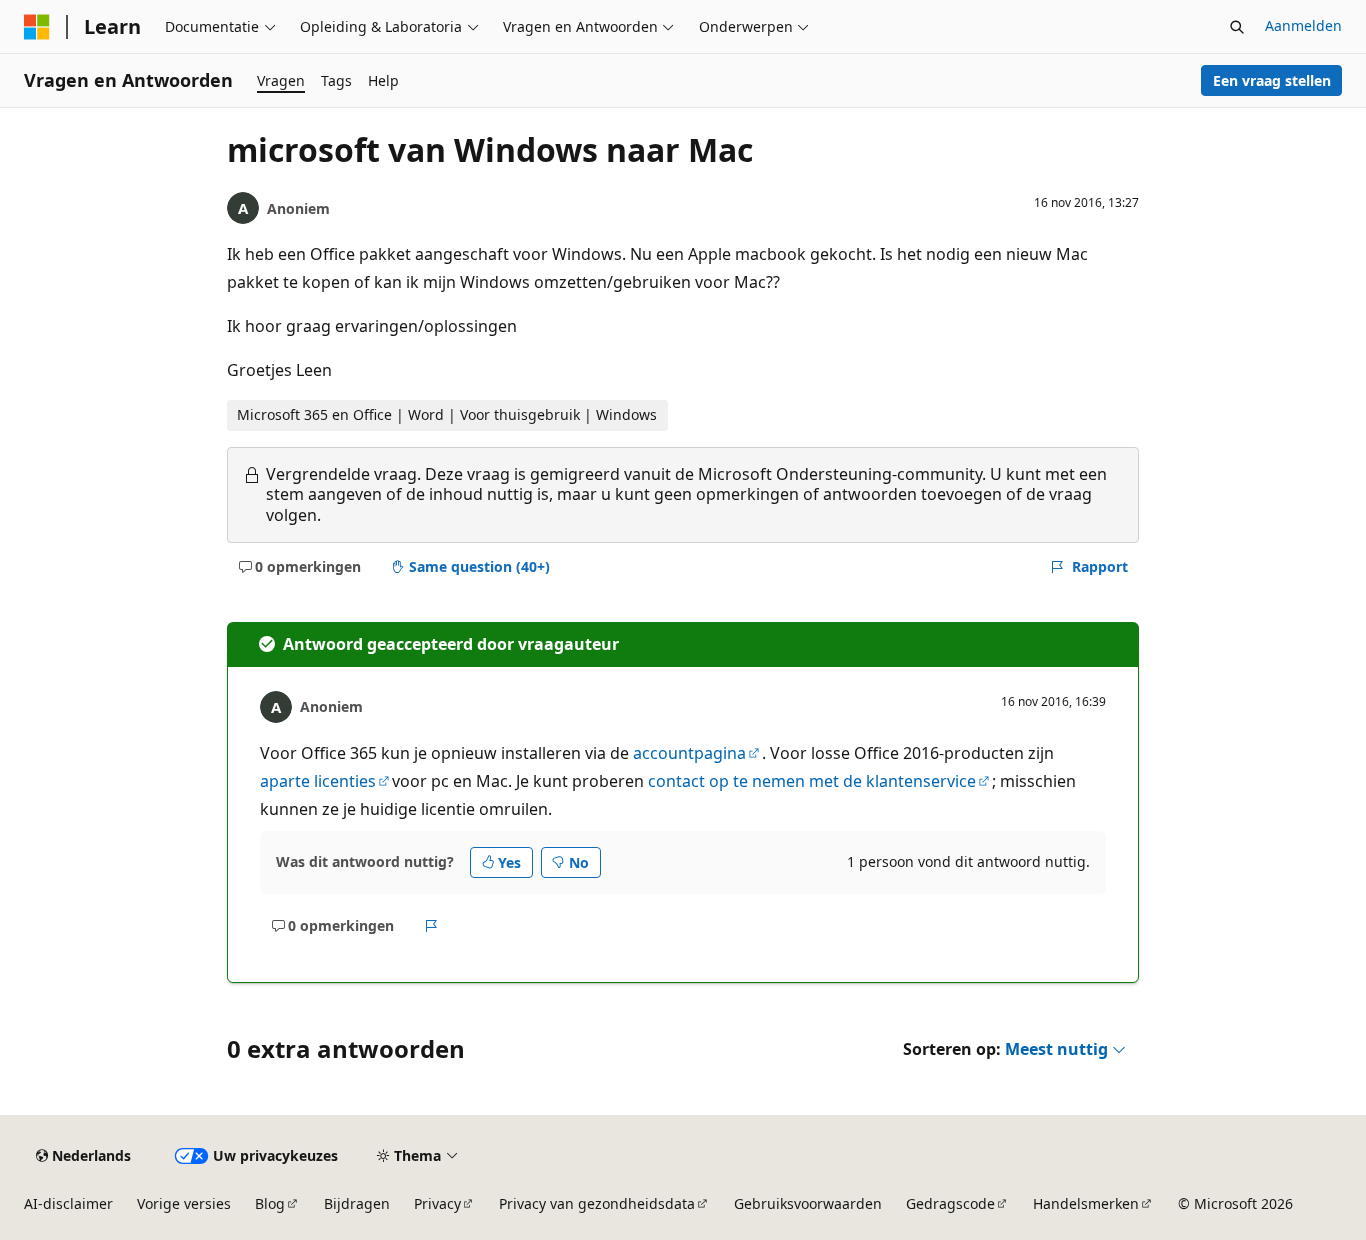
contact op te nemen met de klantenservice (812, 781)
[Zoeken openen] (1237, 27)
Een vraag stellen (1272, 80)
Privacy (437, 1203)
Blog (270, 1203)
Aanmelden (1303, 25)
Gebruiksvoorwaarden (808, 1203)
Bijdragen (357, 1203)
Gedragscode (950, 1203)
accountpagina (689, 753)
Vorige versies (184, 1203)
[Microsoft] (37, 27)
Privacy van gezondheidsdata (597, 1203)
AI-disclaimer (68, 1203)
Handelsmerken (1086, 1203)
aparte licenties (318, 781)
